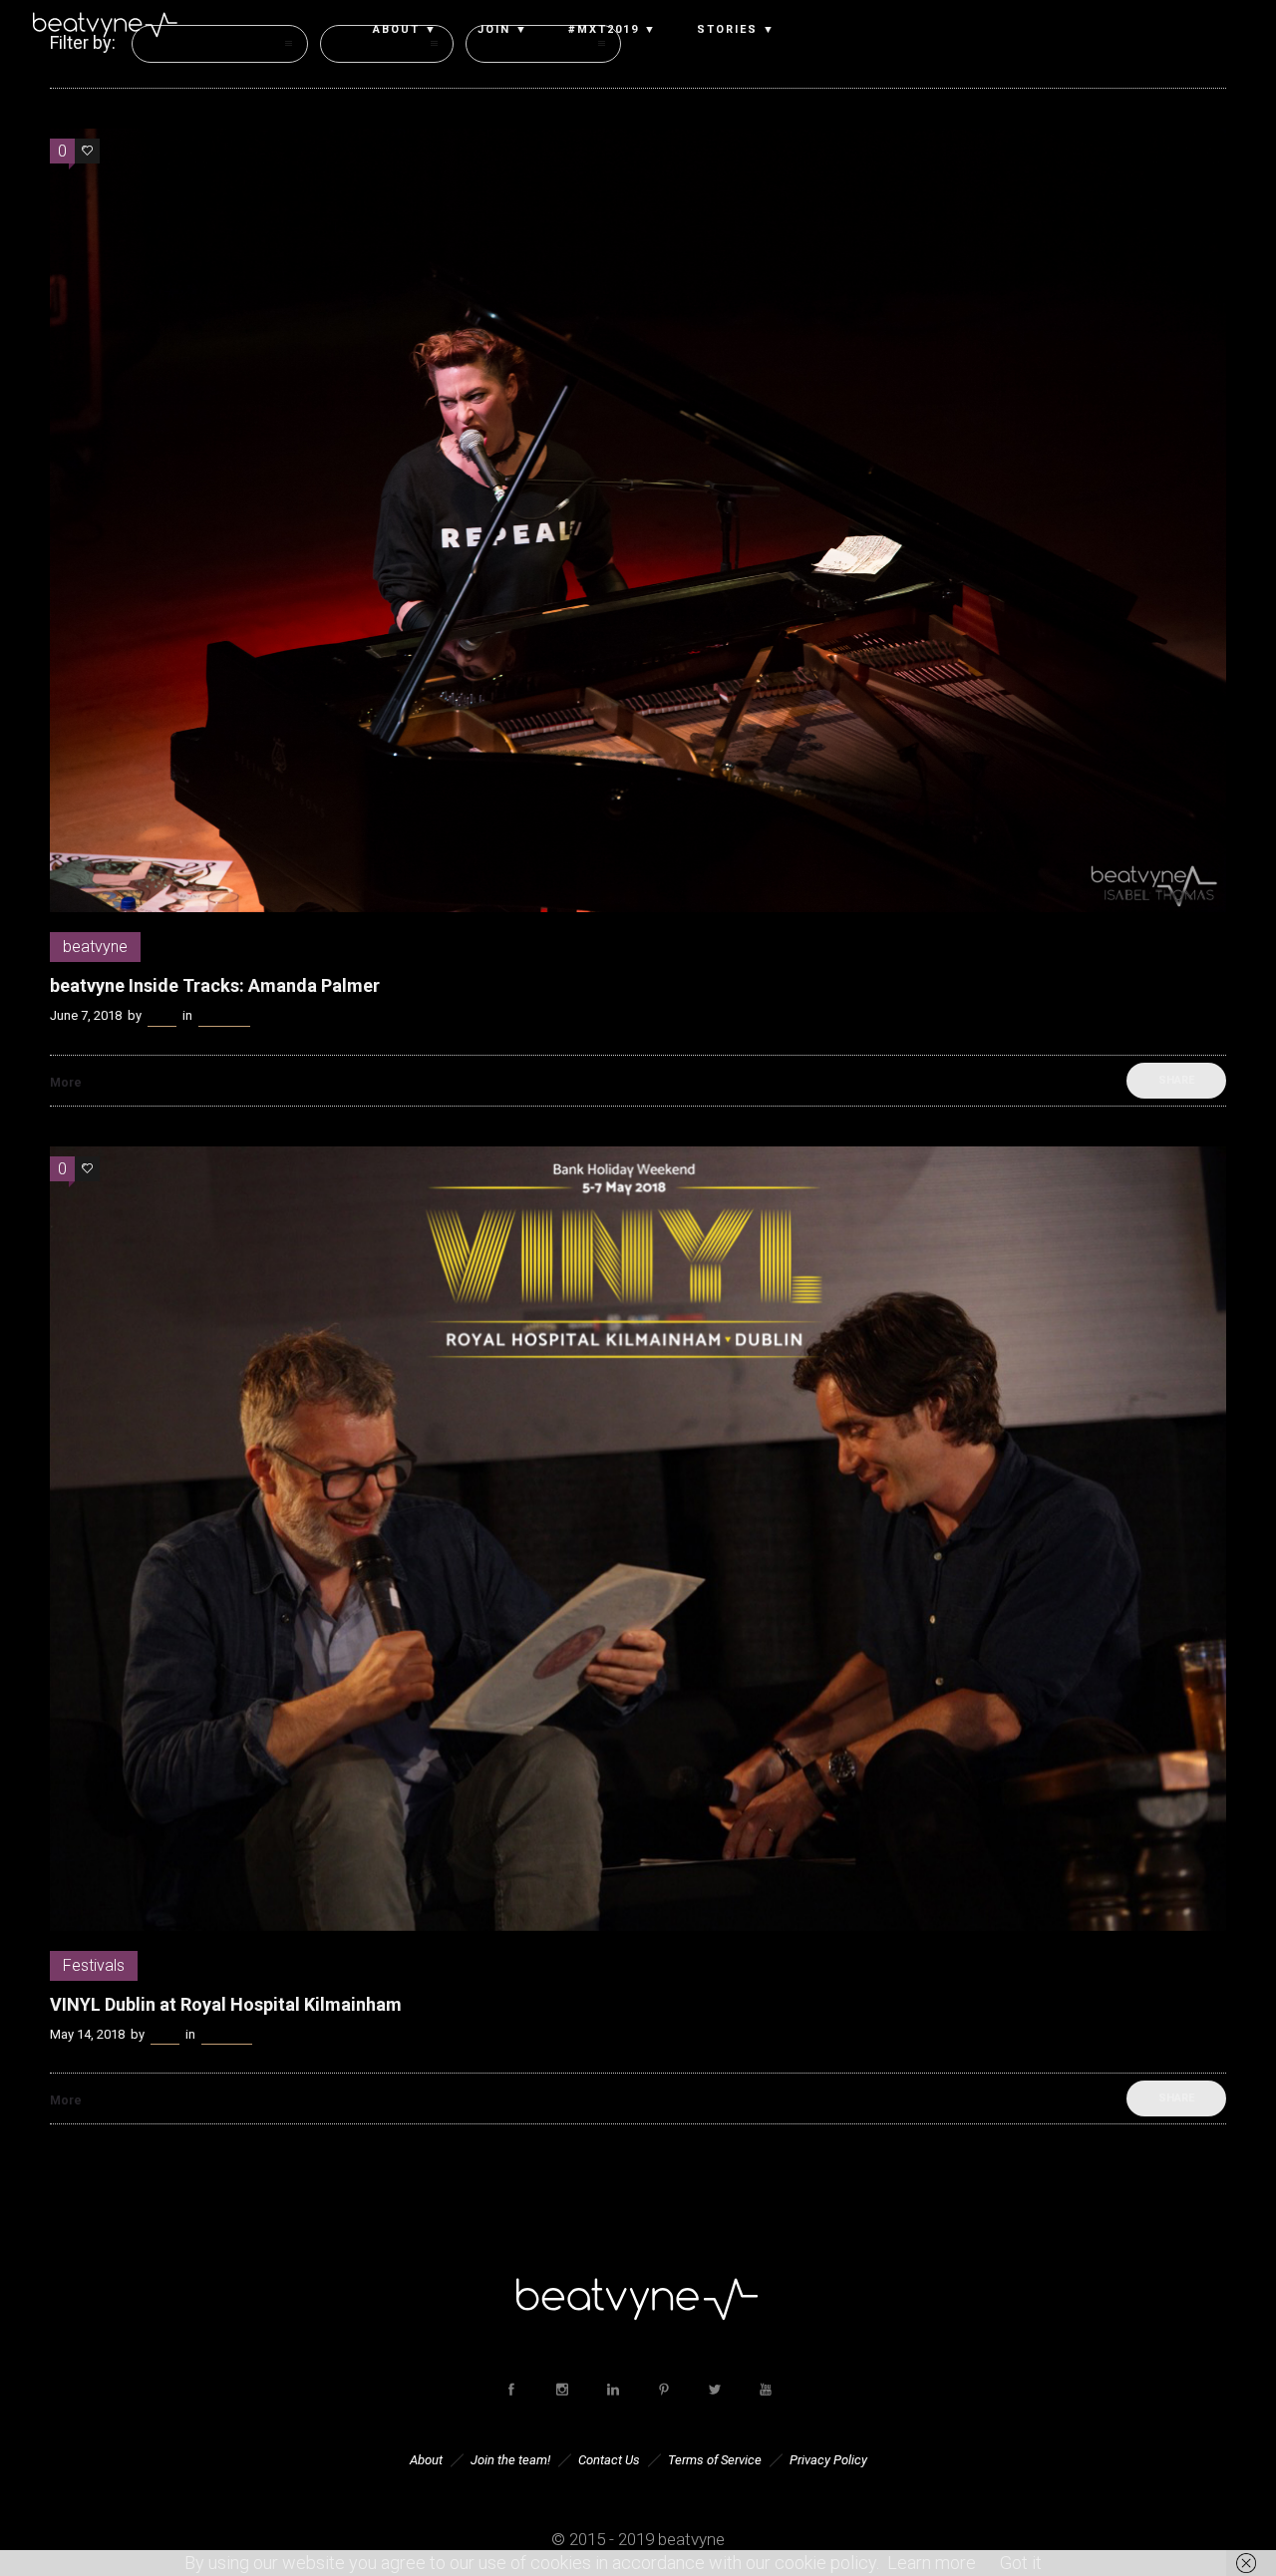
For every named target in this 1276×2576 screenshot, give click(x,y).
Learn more (932, 2563)
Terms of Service (715, 2460)
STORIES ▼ (736, 30)
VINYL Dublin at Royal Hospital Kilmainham (226, 2004)
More (66, 1083)
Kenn (162, 1015)
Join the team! (510, 2460)
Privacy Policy (828, 2460)
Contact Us (609, 2460)
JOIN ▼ (503, 30)
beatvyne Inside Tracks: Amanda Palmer (215, 985)
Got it (1021, 2563)
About (426, 2460)
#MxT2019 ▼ (613, 30)
